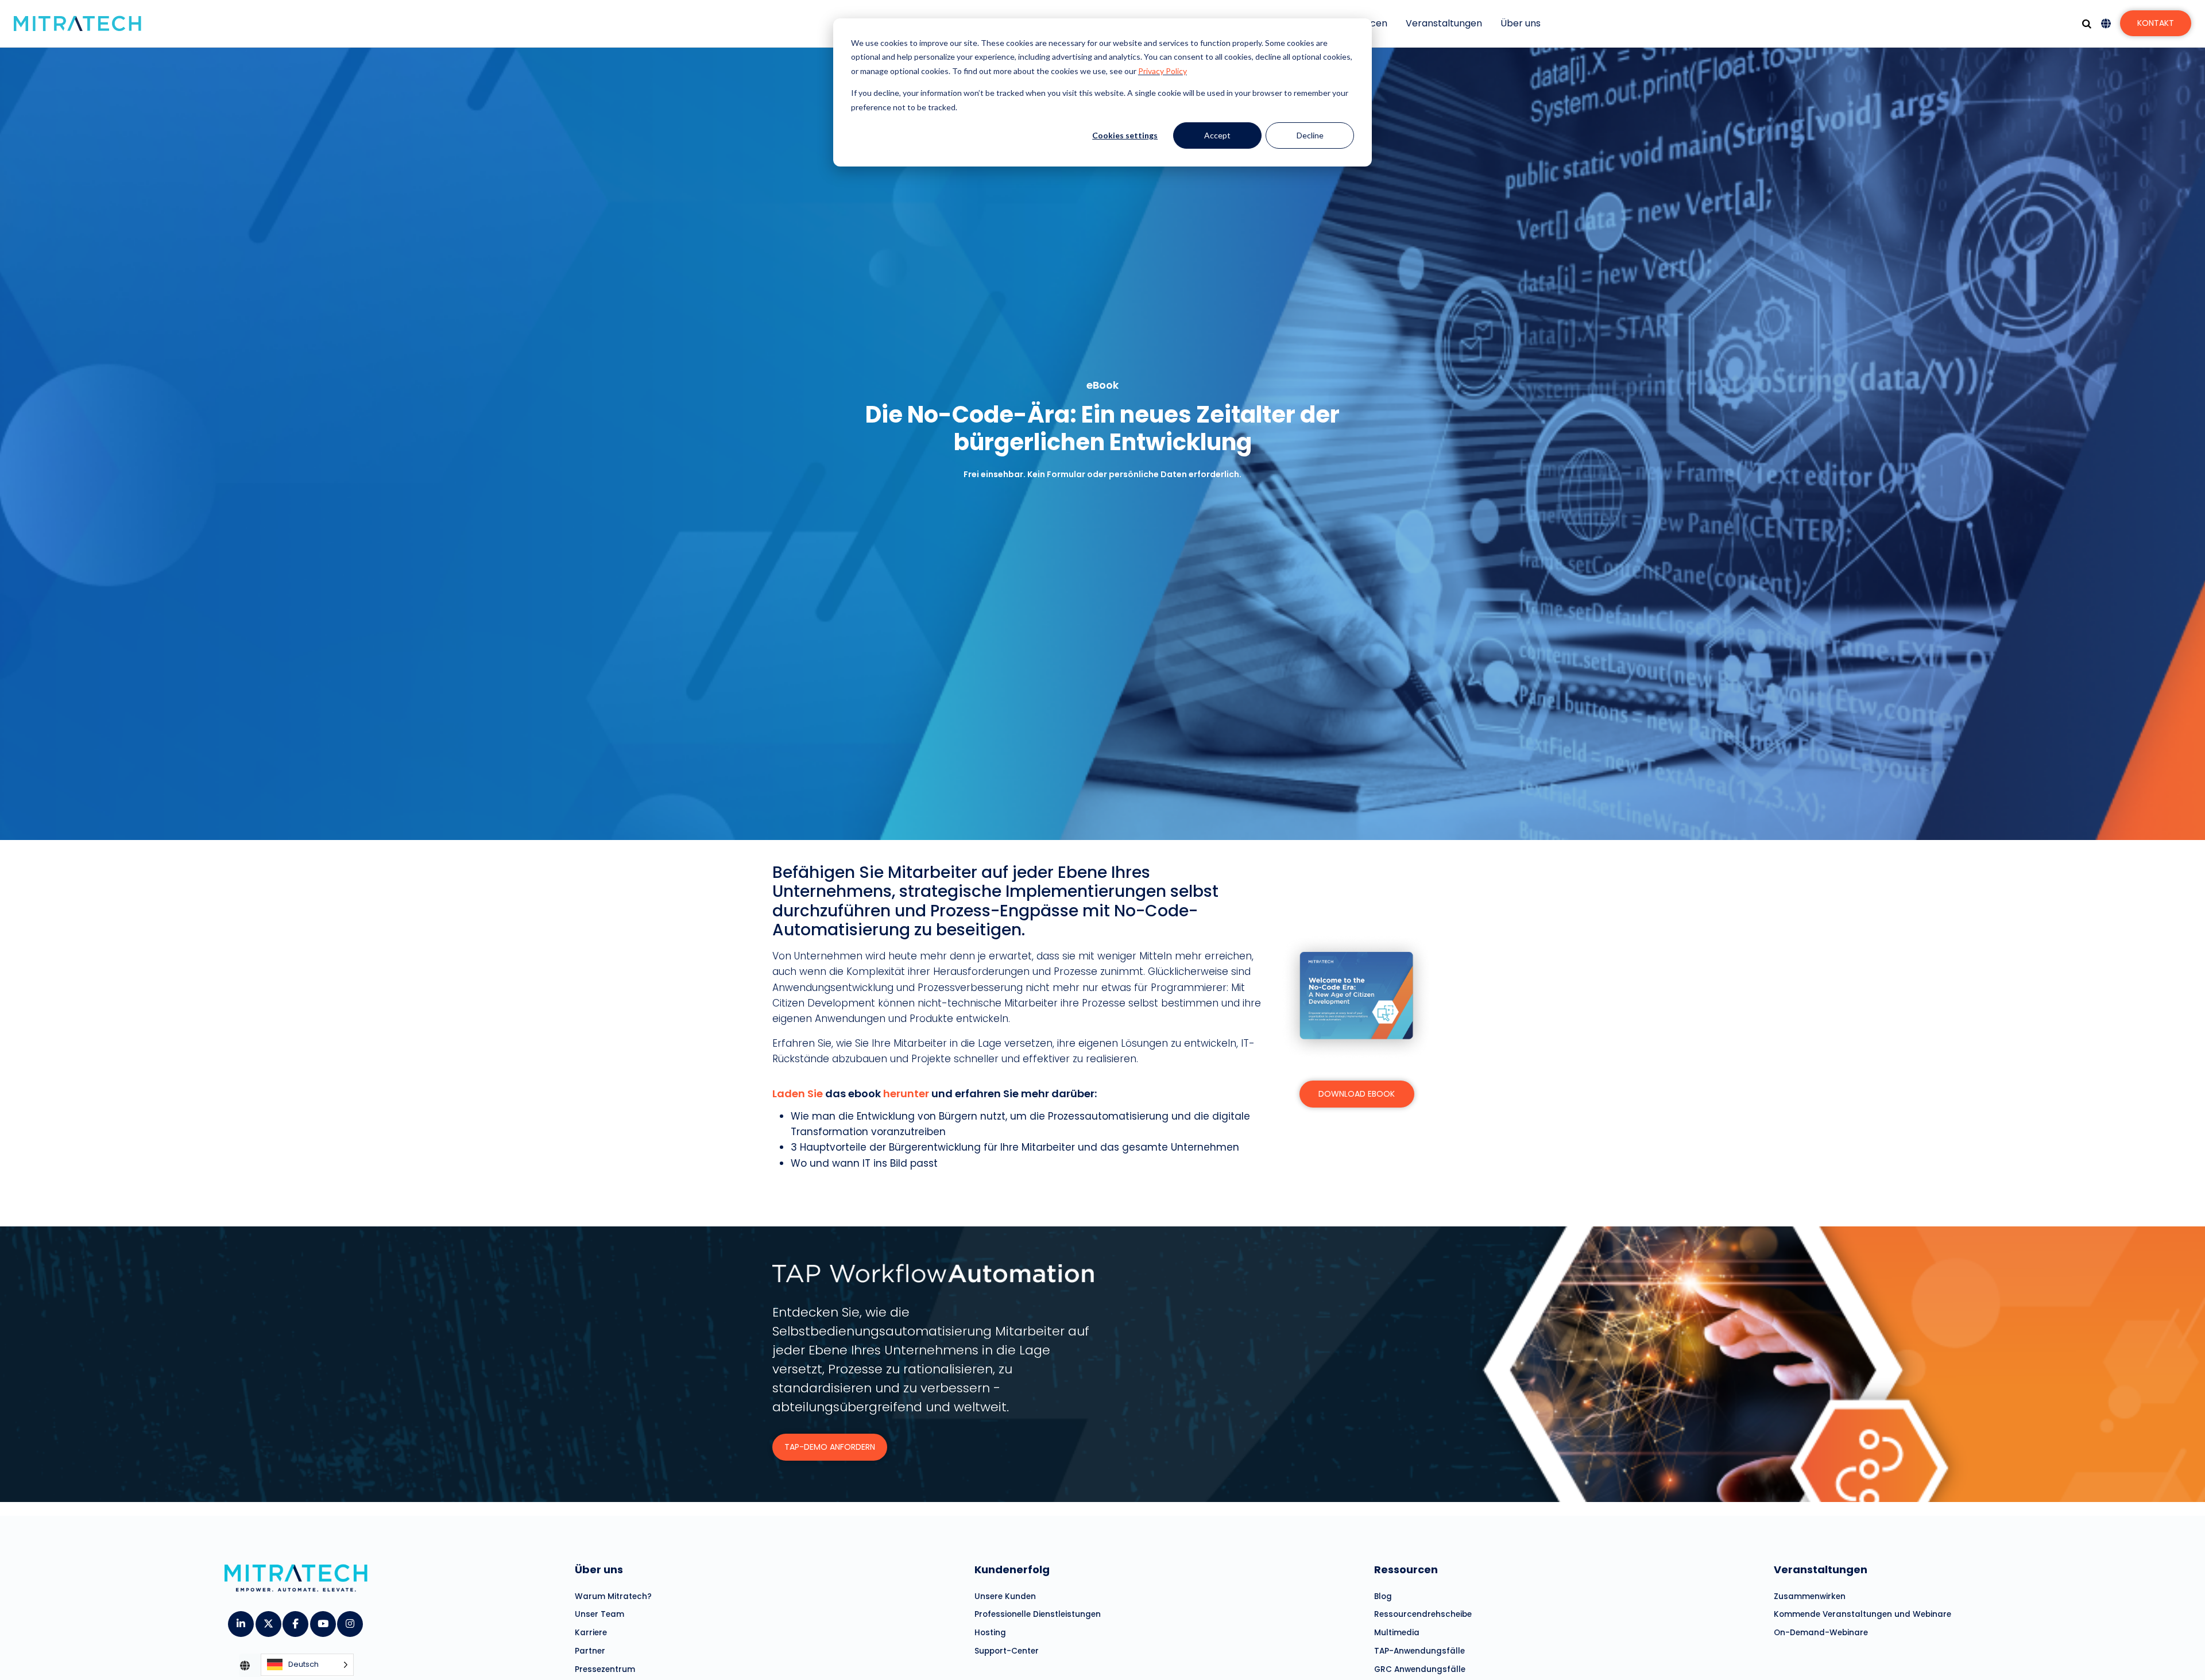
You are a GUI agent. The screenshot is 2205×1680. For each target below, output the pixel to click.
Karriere (591, 1633)
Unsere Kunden (1005, 1596)
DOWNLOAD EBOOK (1357, 1094)
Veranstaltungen (1444, 23)
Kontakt (2156, 23)
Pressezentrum (605, 1669)
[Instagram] (349, 1620)
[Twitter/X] (268, 1620)
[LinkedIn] (240, 1620)
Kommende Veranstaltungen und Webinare (1862, 1614)
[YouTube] (322, 1620)
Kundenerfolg (1012, 1569)
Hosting (990, 1633)
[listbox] (307, 1665)
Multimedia (1397, 1633)
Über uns (1521, 23)
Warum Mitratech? (613, 1596)
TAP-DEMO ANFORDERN (830, 1447)
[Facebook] (295, 1620)
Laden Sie (798, 1093)
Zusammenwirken (1810, 1596)
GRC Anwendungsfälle (1420, 1669)
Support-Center (1007, 1651)
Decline (1310, 135)
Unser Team (599, 1614)
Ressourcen (1406, 1569)
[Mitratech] (78, 24)
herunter (906, 1093)
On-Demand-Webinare (1821, 1633)
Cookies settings (1125, 135)
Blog (1383, 1596)
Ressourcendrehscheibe (1423, 1614)
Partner (590, 1651)
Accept (1217, 135)
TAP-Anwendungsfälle (1419, 1651)
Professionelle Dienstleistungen (1038, 1614)
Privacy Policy (1163, 71)
